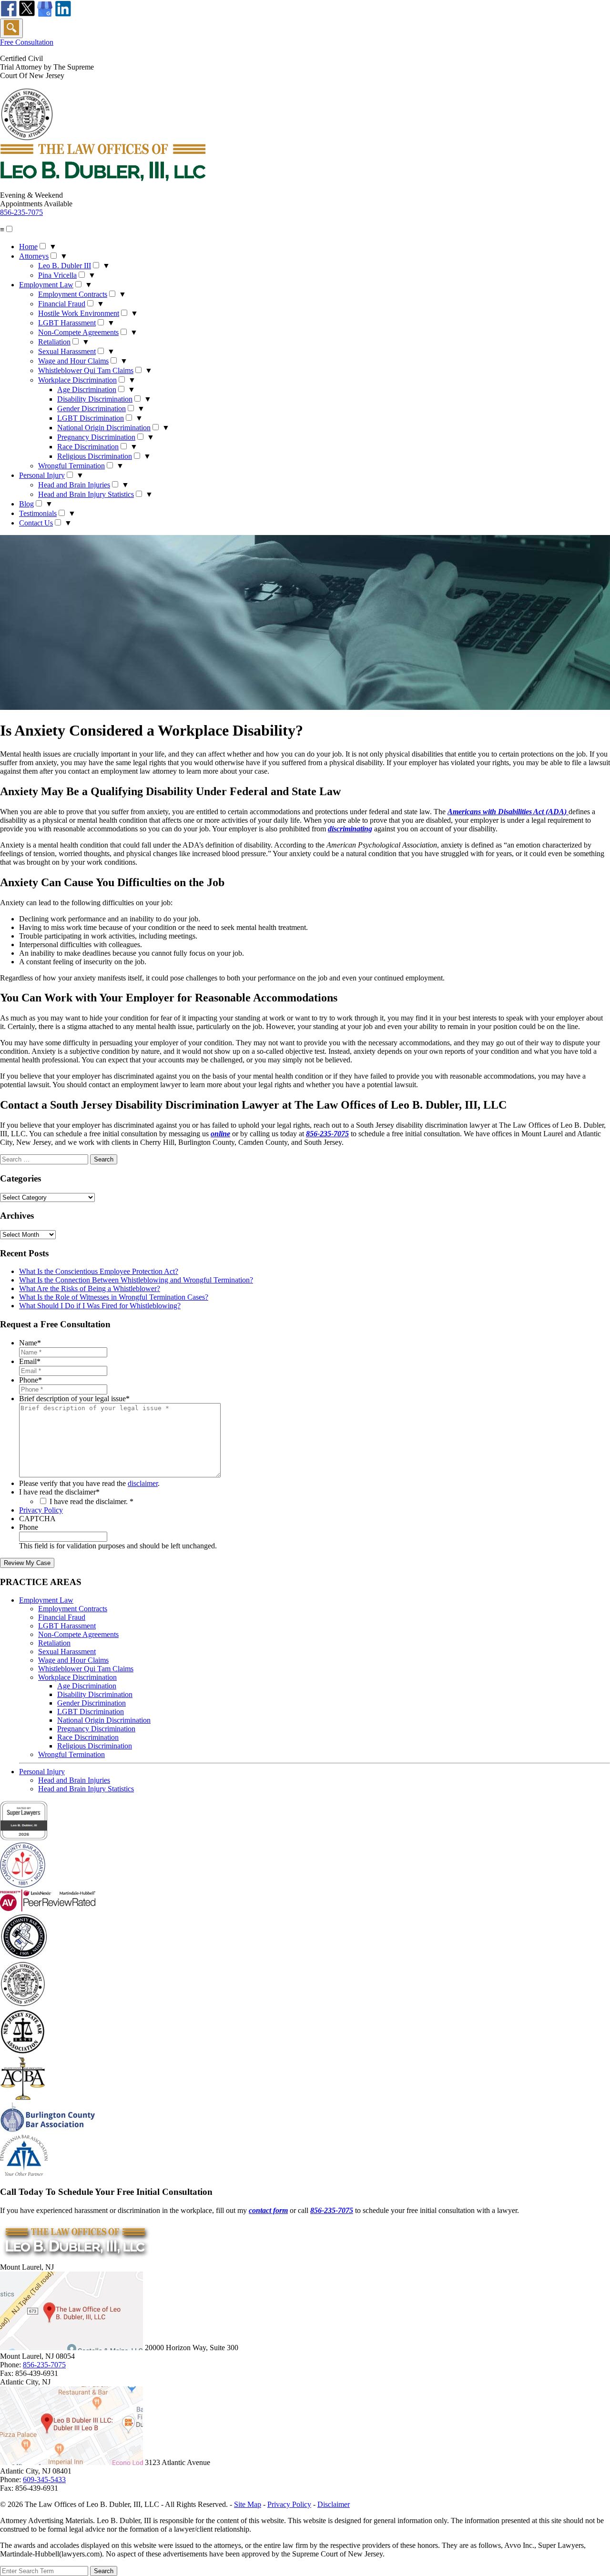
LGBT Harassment (67, 323)
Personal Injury (42, 475)
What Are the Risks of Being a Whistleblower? (90, 1288)
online (220, 1134)
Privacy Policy (41, 1510)
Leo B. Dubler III (65, 266)
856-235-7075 (21, 212)
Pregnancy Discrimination (96, 437)
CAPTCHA (37, 1519)
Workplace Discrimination (77, 380)
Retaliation (54, 342)
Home (28, 247)
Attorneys (34, 256)
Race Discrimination (88, 447)
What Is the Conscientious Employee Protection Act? (99, 1271)
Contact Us (36, 523)
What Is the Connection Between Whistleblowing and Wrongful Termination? (136, 1280)
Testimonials (38, 513)
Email (30, 1361)
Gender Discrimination (91, 409)
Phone (30, 1380)
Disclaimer (334, 2504)
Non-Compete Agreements (78, 332)
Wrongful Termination (71, 466)
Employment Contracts (73, 294)
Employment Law (46, 285)
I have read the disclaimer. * (91, 1501)
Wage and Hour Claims (73, 361)
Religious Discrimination (95, 456)
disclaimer (143, 1483)
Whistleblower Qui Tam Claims (86, 370)
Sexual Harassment (67, 351)
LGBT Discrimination (91, 418)
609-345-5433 (44, 2480)
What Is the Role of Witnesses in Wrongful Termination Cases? (114, 1297)
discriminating (350, 829)
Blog (26, 504)
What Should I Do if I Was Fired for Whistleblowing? (100, 1306)
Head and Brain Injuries (74, 485)
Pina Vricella (57, 275)
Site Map (248, 2504)
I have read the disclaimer (59, 1492)
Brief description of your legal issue (74, 1399)
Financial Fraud (62, 304)
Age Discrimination (87, 389)
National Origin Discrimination (104, 428)
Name (30, 1343)
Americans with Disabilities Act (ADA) (508, 812)
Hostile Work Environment (79, 313)
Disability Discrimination (95, 399)
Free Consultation (27, 42)
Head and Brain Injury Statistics (86, 494)
